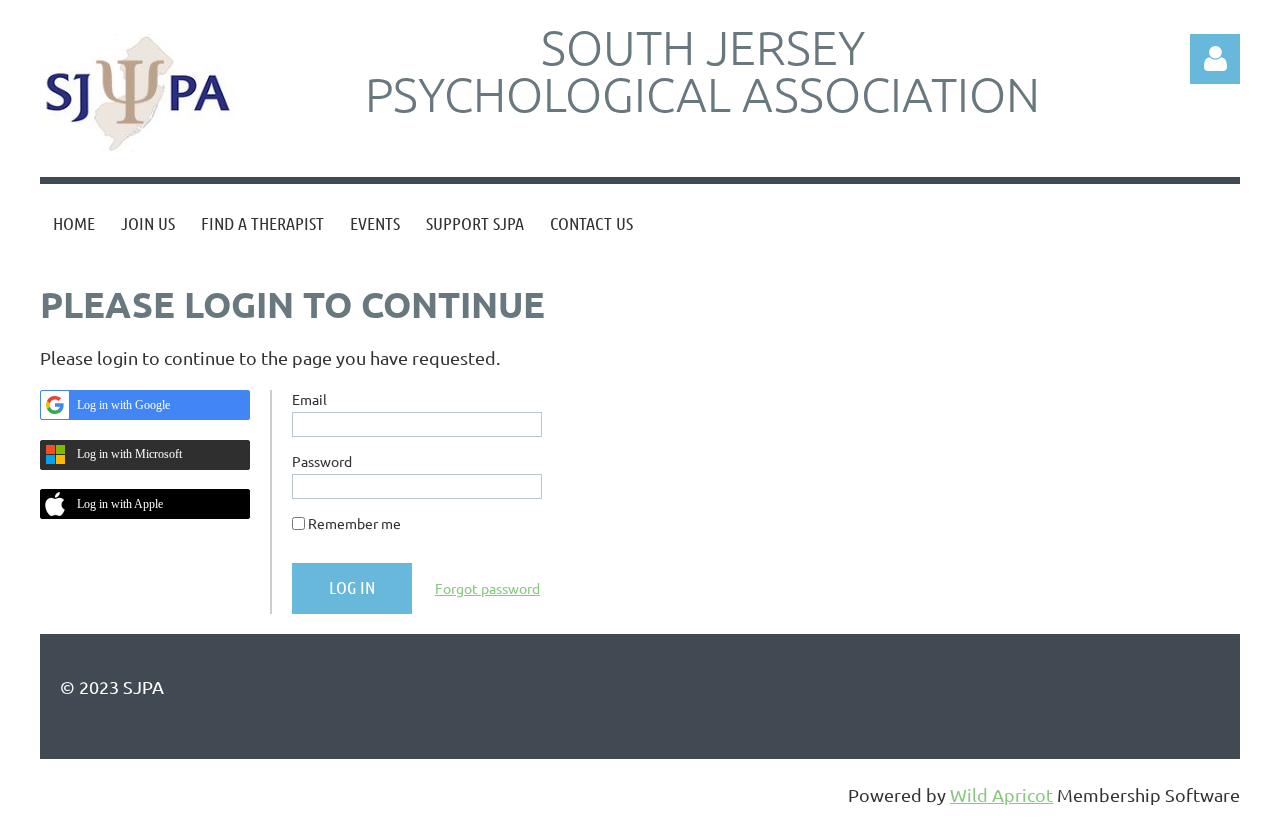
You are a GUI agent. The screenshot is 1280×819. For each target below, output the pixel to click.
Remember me (354, 523)
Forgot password (487, 588)
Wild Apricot (1001, 794)
